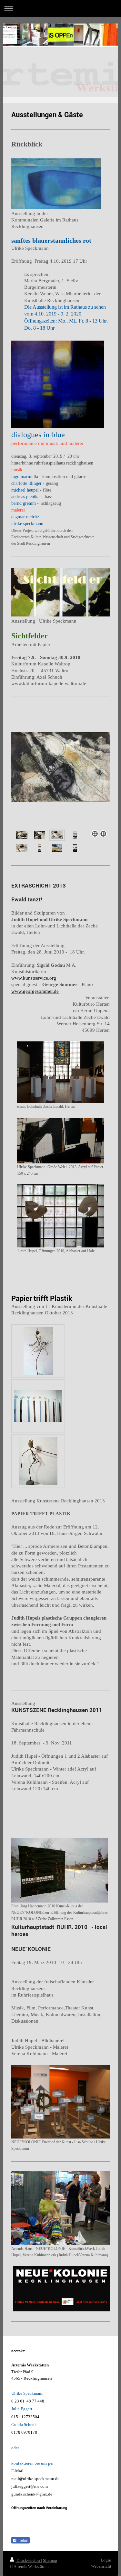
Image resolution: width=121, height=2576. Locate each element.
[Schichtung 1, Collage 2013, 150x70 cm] (75, 835)
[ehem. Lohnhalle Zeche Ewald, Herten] (61, 1072)
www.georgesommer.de (35, 991)
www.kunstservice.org (34, 978)
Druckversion (28, 2560)
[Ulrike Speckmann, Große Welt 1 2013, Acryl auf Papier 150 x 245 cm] (61, 1141)
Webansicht (101, 2566)
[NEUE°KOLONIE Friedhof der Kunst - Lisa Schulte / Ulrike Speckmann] (60, 2101)
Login (106, 2560)
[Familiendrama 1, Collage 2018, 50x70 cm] (60, 780)
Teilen (23, 2541)
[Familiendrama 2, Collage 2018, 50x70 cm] (22, 848)
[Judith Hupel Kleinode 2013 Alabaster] (38, 1406)
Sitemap (50, 2560)
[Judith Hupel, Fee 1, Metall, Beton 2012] (38, 1351)
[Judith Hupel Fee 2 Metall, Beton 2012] (38, 1461)
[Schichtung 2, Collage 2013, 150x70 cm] (40, 848)
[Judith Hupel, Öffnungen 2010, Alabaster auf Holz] (61, 1216)
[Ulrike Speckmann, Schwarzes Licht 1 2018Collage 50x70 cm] (22, 835)
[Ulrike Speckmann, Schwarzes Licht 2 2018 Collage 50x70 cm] (40, 835)
